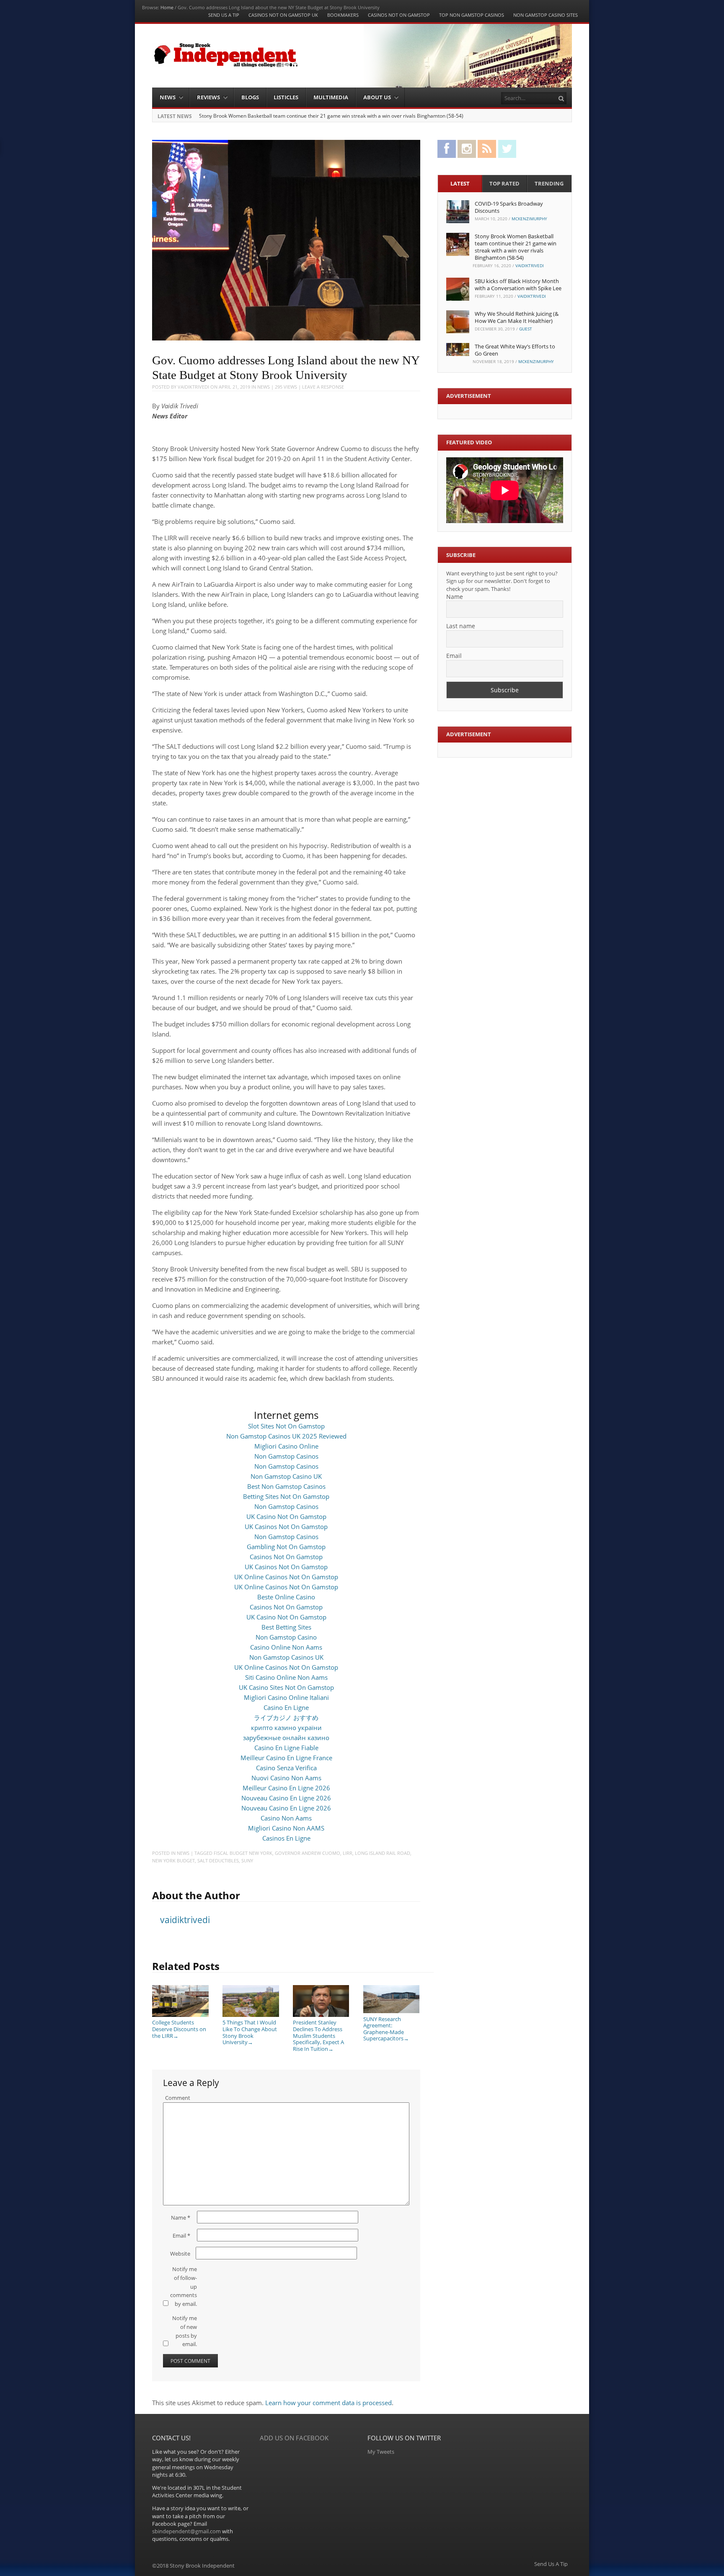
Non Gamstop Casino (286, 1637)
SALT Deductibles (218, 1860)
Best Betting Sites (286, 1627)
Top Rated (504, 183)
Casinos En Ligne (286, 1838)
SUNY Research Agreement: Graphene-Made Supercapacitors (386, 2029)
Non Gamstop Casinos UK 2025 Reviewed (286, 1436)
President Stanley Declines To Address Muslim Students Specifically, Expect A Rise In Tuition (318, 2035)
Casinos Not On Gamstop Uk (283, 15)
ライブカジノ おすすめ (286, 1717)
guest (526, 329)
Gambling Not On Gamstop (286, 1547)
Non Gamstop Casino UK (286, 1476)
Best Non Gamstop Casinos (286, 1486)
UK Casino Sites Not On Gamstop (286, 1687)
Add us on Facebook (294, 2438)
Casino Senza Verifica (286, 1768)
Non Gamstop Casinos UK (286, 1657)
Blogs (250, 97)
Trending (549, 183)
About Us (377, 97)
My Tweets (381, 2452)
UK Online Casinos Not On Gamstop (286, 1577)
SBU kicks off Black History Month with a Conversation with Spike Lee (518, 285)
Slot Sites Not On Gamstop (286, 1426)
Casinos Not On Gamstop (399, 15)
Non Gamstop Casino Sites (546, 15)
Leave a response (323, 387)
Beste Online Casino (286, 1597)
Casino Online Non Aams (286, 1647)
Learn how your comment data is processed (328, 2403)
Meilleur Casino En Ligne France (286, 1758)
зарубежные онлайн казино (286, 1738)
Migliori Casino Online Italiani (286, 1697)
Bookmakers (343, 15)
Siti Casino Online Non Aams (286, 1677)
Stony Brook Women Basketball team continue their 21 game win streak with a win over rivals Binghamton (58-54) (331, 116)
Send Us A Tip (224, 15)
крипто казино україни (286, 1728)
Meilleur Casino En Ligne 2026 (286, 1788)
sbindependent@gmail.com (186, 2531)
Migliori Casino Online (286, 1446)
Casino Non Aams (286, 1818)
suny (247, 1860)
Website (180, 2254)
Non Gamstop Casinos (286, 1456)
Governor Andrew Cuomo (308, 1853)
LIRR (348, 1853)
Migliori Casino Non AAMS (286, 1828)
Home (167, 7)
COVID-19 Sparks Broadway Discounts (509, 207)
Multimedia (331, 97)
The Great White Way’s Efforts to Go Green (515, 350)
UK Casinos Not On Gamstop (286, 1527)
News (168, 97)
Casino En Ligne (286, 1707)
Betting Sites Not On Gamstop (286, 1496)
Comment (178, 2098)
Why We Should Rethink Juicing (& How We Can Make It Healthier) (517, 317)
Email (181, 2236)
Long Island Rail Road (383, 1853)
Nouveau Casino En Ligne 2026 (286, 1798)
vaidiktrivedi (193, 387)
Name (181, 2218)
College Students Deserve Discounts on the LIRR (179, 2029)
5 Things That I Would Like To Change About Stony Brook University (250, 2032)
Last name (461, 626)
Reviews (208, 97)
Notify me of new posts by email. (185, 2331)
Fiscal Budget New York (243, 1853)
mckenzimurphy (529, 219)
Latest (460, 183)
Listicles (286, 97)
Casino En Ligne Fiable (286, 1748)
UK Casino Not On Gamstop (286, 1516)
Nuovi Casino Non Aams (286, 1778)
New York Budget (173, 1860)
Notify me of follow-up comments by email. (184, 2286)
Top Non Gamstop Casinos (472, 15)
